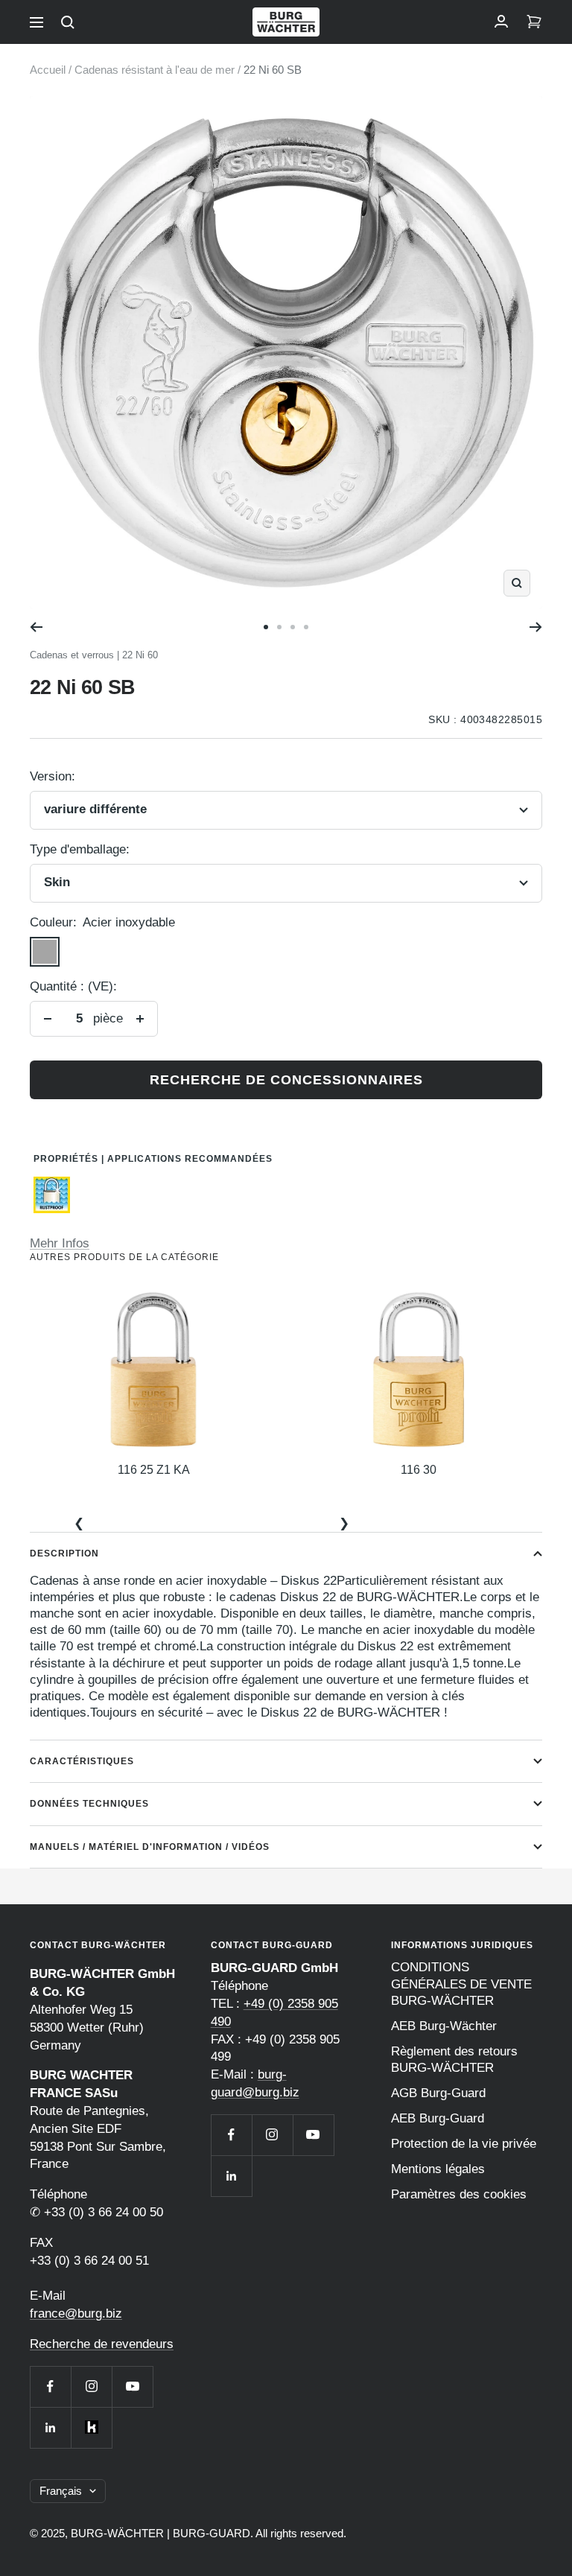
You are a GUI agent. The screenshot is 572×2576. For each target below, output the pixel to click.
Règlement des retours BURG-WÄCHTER (454, 2060)
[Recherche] (68, 22)
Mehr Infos (60, 1243)
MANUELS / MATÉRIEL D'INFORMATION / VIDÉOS (150, 1847)
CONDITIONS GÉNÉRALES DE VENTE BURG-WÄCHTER (461, 1984)
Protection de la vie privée (464, 2144)
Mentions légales (438, 2169)
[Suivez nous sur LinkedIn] (50, 2427)
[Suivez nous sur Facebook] (50, 2386)
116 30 (419, 1470)
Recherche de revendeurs (102, 2344)
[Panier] (534, 22)
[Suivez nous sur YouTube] (132, 2386)
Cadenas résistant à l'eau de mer (155, 70)
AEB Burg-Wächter (444, 2026)
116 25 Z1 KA (154, 1470)
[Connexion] (501, 22)
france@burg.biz (76, 2313)
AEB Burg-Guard (438, 2118)
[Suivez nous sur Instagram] (91, 2386)
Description (64, 1553)
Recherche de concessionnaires (286, 1080)
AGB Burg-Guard (438, 2093)
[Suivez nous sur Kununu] (91, 2427)
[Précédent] (36, 627)
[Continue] (536, 627)
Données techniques (89, 1804)
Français (61, 2491)
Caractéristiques (82, 1761)
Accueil (48, 70)
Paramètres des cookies (459, 2194)
